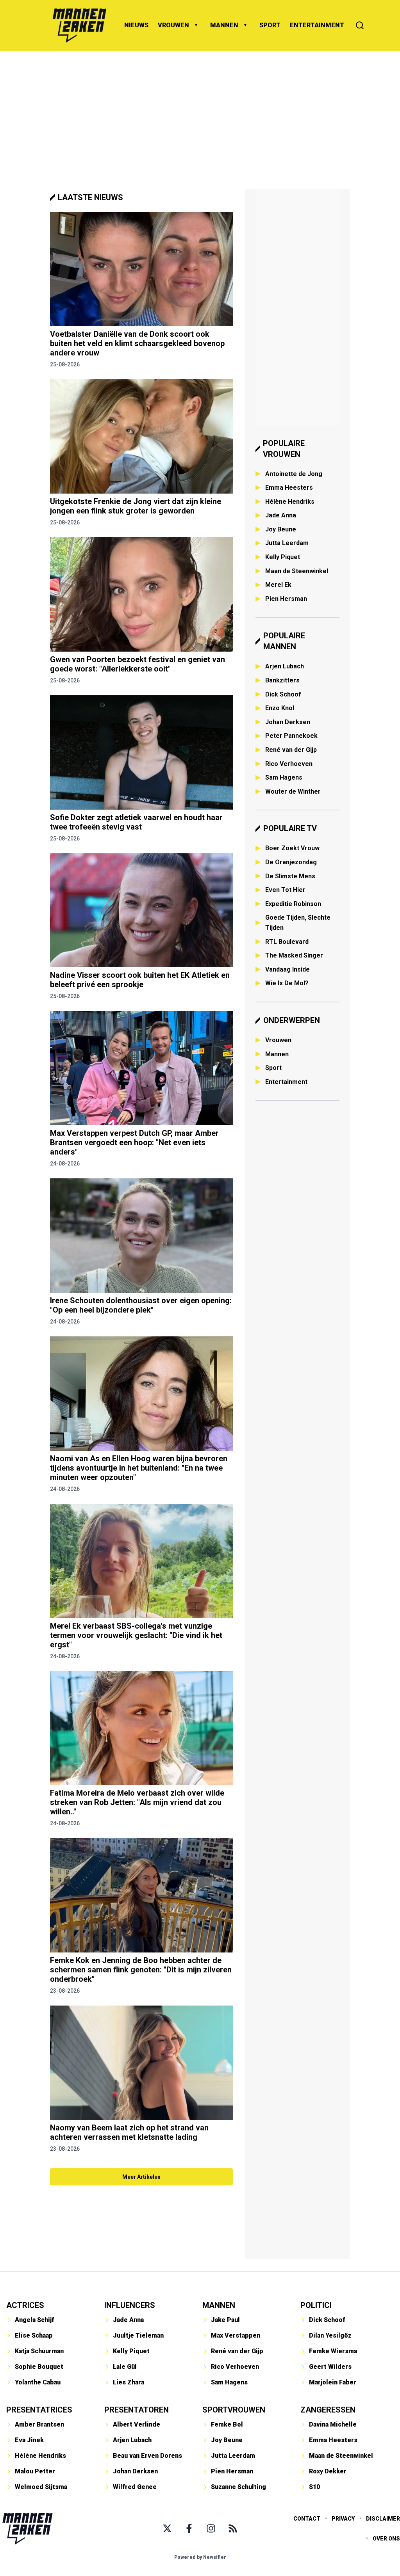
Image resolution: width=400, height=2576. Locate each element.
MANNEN (224, 25)
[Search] (360, 25)
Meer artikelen (141, 2177)
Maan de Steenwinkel (297, 571)
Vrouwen (278, 1040)
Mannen (277, 1054)
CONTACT (307, 2519)
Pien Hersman (286, 599)
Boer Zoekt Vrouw (292, 848)
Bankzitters (282, 680)
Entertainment (286, 1082)
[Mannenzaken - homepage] (79, 25)
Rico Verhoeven (289, 764)
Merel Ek (278, 585)
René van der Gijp (291, 750)
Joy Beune (281, 529)
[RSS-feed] (233, 2528)
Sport (273, 1068)
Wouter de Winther (293, 791)
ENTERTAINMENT (317, 25)
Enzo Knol (280, 708)
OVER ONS (386, 2539)
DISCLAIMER (383, 2519)
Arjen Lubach (285, 666)
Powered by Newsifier (200, 2557)
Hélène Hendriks (290, 502)
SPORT (270, 25)
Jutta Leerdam (287, 543)
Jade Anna (281, 515)
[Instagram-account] (211, 2528)
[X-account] (167, 2528)
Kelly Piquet (283, 557)
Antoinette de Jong (294, 474)
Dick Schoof (283, 694)
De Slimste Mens (290, 876)
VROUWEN (173, 25)
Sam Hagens (284, 777)
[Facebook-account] (189, 2528)
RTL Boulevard (287, 942)
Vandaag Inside (287, 969)
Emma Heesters (289, 488)
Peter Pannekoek (291, 736)
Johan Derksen (288, 722)
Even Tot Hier (285, 890)
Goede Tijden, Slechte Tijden (298, 923)
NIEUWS (136, 25)
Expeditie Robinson (293, 904)
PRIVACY (343, 2519)
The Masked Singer (294, 955)
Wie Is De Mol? (287, 983)
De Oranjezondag (291, 862)
